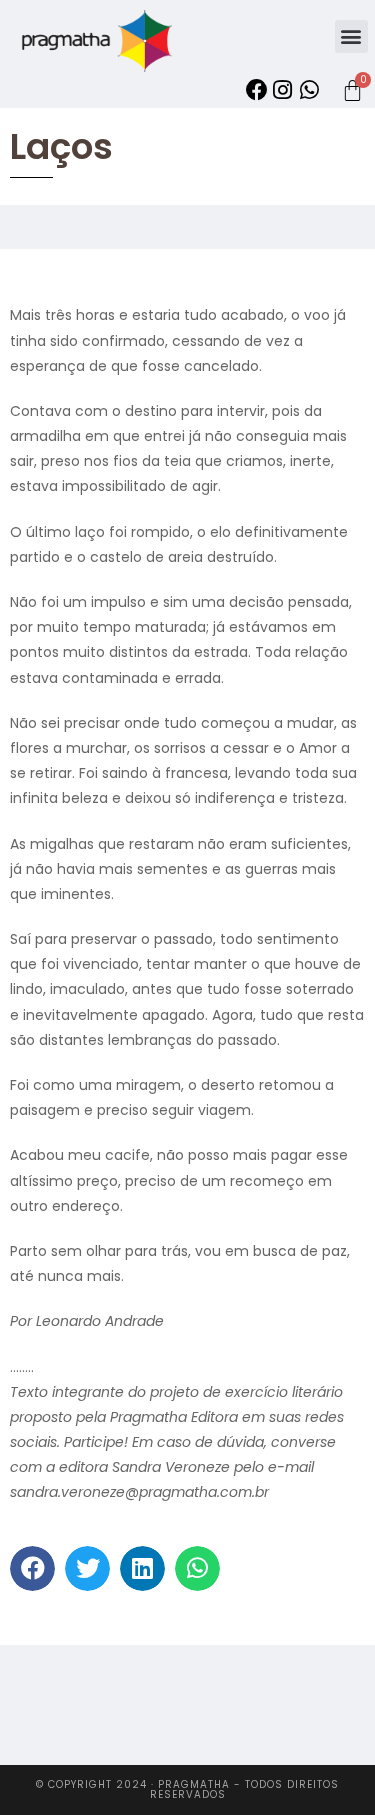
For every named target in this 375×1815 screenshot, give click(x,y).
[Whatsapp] (309, 90)
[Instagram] (283, 90)
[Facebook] (256, 90)
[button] (351, 36)
